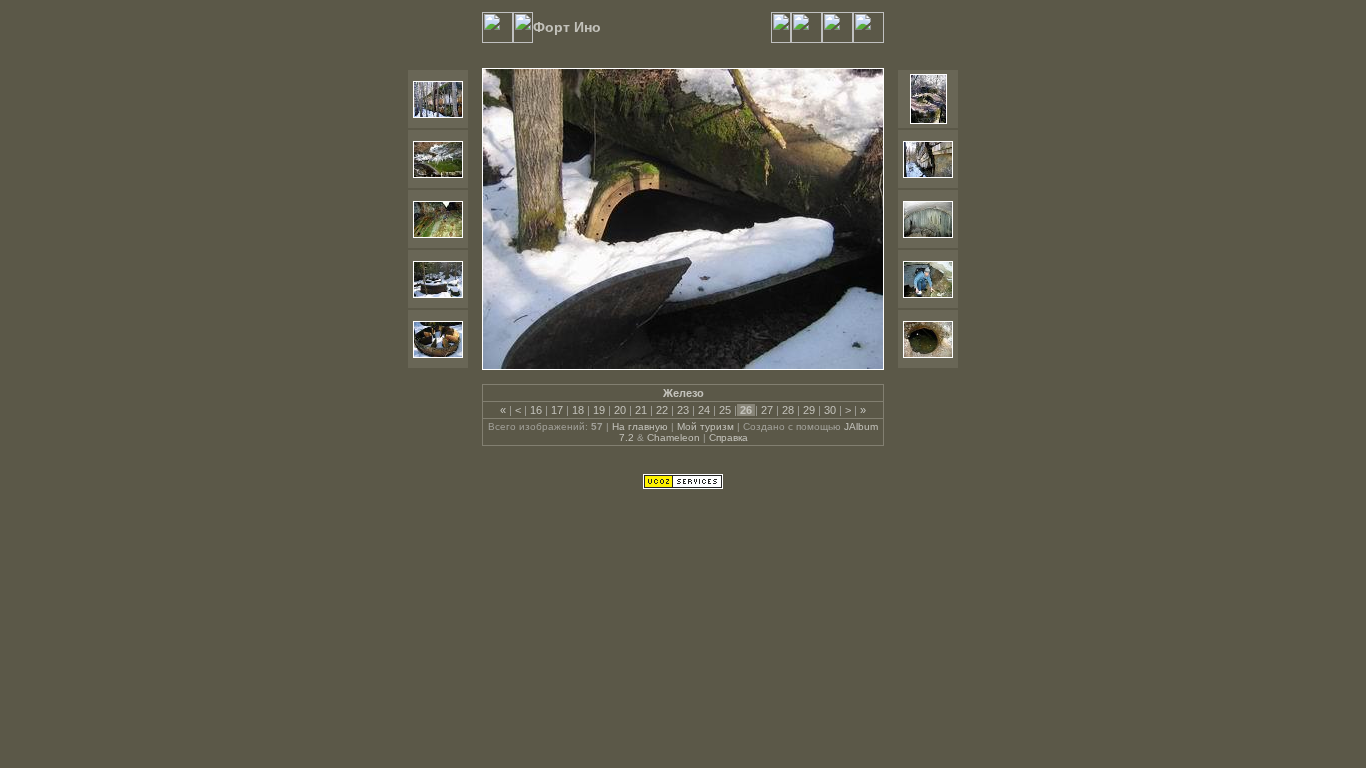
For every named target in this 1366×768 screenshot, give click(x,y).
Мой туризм (705, 426)
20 (620, 410)
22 (662, 410)
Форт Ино (567, 27)
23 (683, 410)
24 (704, 410)
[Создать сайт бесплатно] (683, 485)
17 (557, 410)
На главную (640, 426)
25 (725, 410)
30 (830, 410)
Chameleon (673, 437)
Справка (728, 437)
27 (767, 410)
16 (536, 410)
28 (788, 410)
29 (809, 410)
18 (578, 410)
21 (641, 410)
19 (599, 410)
